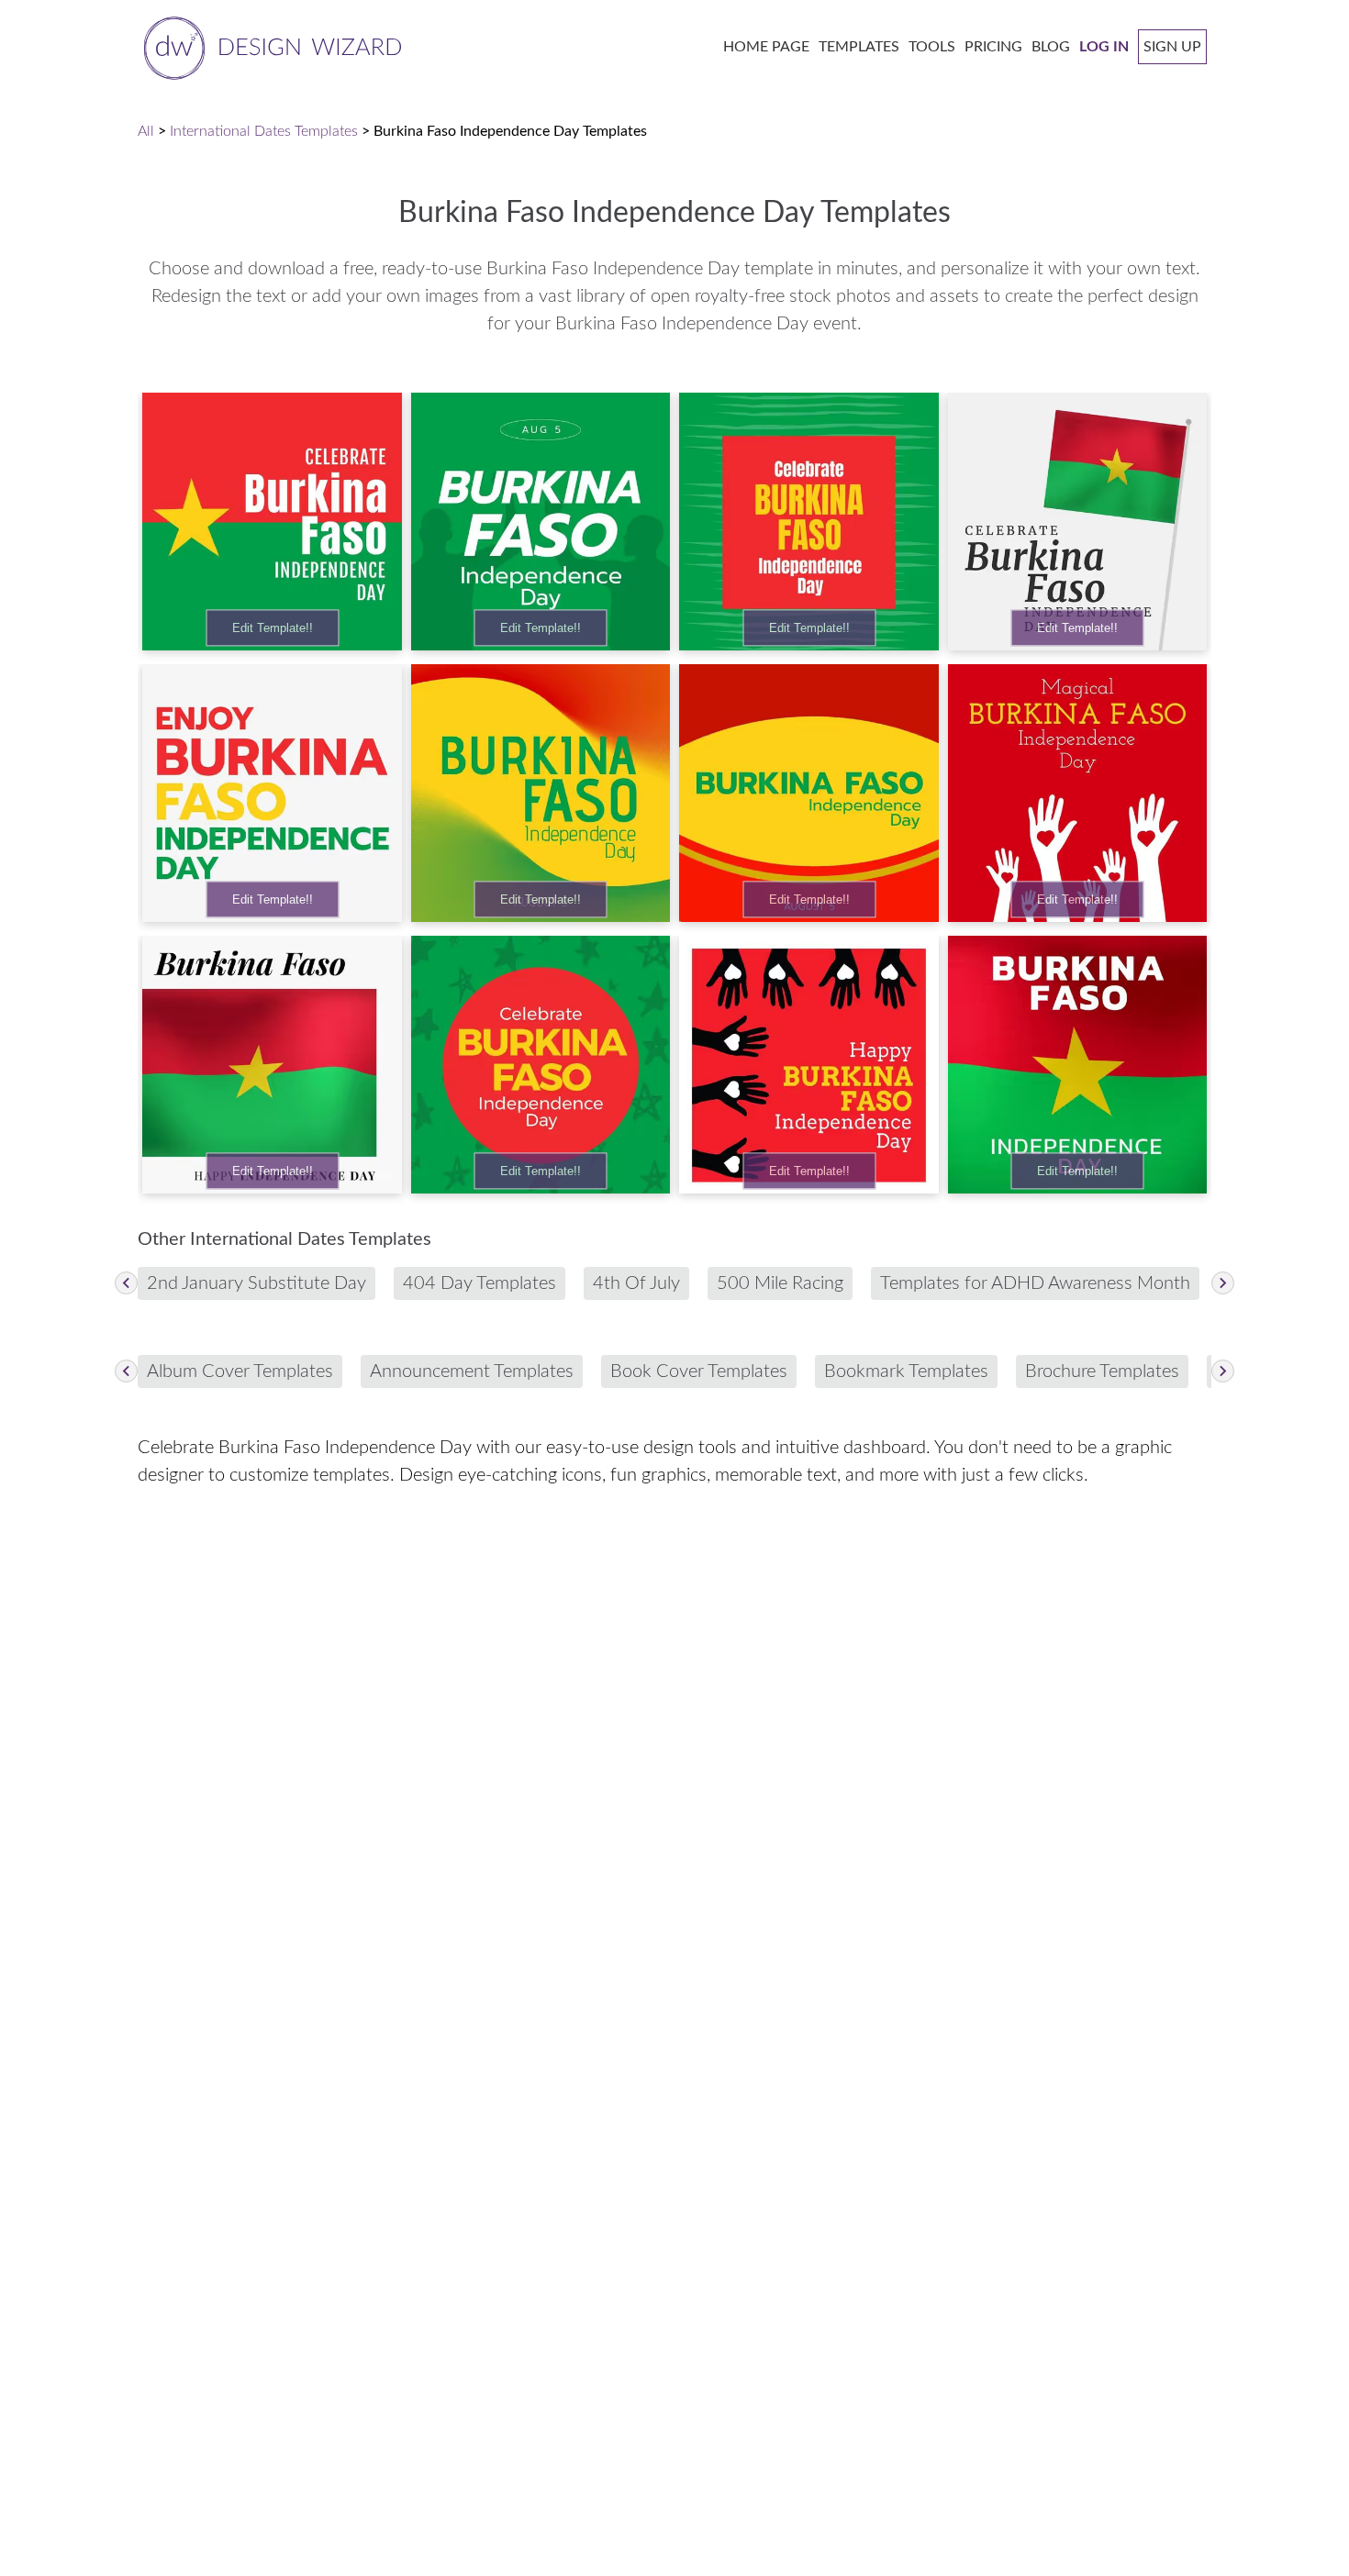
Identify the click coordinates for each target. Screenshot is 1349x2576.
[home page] (269, 46)
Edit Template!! (273, 628)
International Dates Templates (264, 131)
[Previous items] (126, 1283)
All (146, 131)
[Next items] (1223, 1283)
